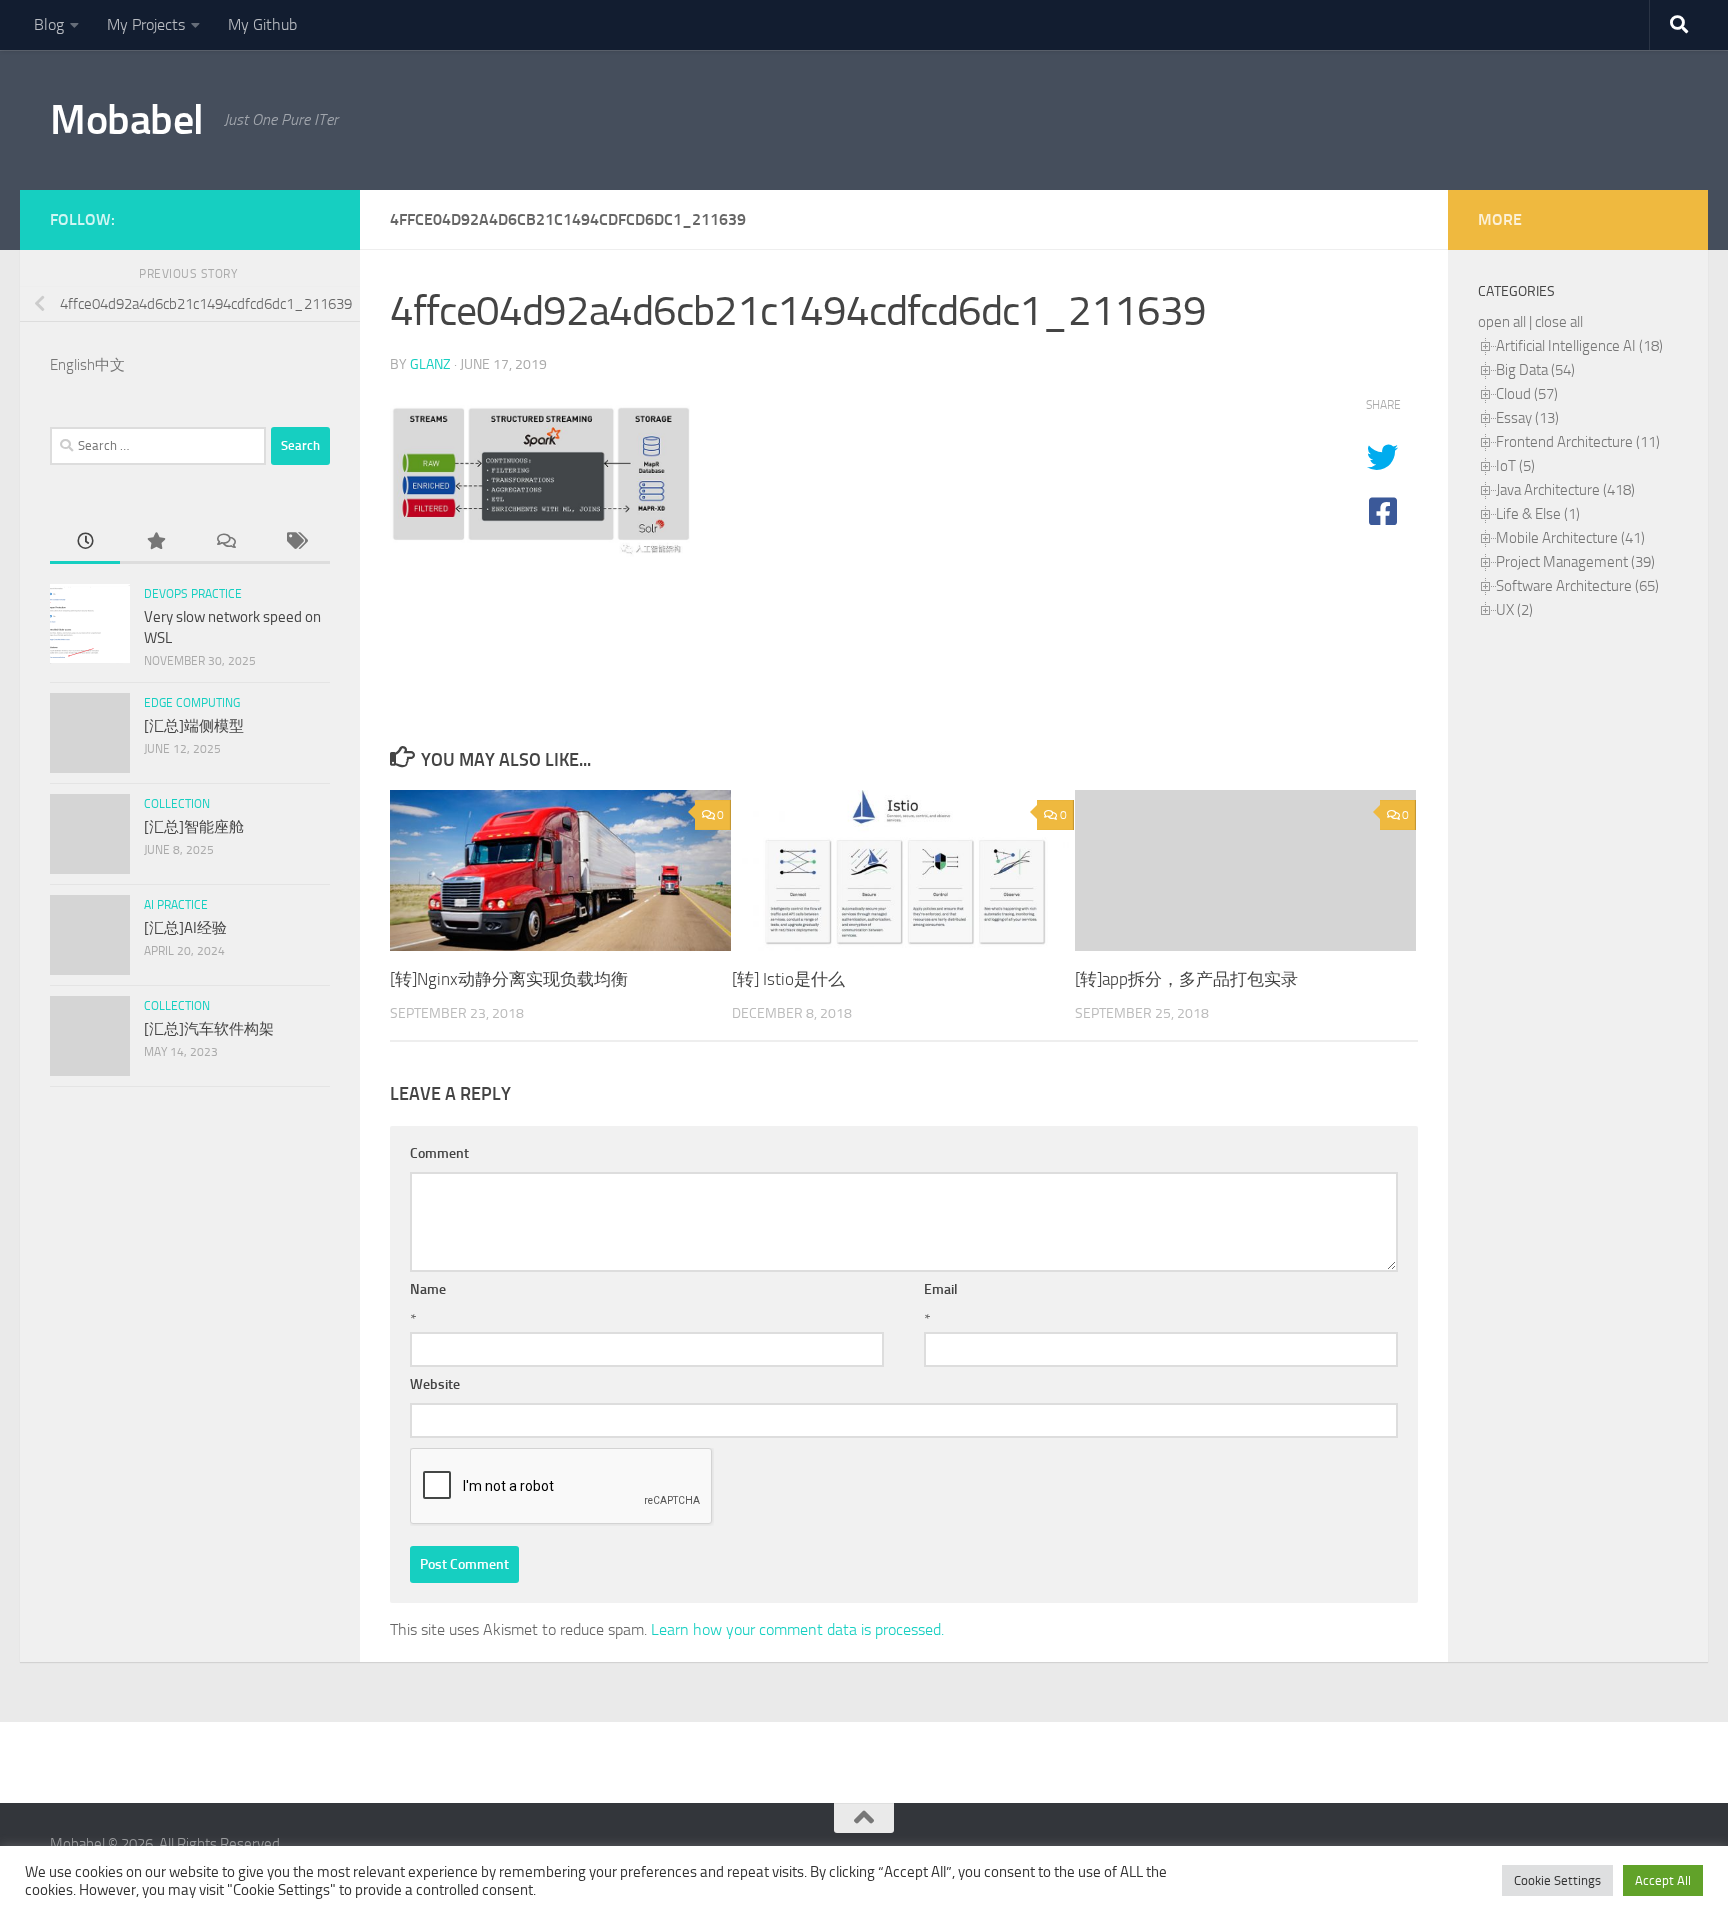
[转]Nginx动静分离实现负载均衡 (509, 979)
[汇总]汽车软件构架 (209, 1029)
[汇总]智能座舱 (194, 827)
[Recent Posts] (85, 542)
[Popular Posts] (155, 542)
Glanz (430, 364)
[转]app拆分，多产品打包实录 (1186, 979)
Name (428, 1289)
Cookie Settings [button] (1557, 1880)
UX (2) (1514, 610)
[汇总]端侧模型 (194, 726)
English (72, 365)
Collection (177, 804)
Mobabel (127, 120)
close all (1559, 322)
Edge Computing (192, 703)
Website (435, 1384)
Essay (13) (1527, 418)
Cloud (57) (1527, 394)
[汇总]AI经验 (185, 928)
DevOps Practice (193, 594)
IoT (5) (1515, 466)
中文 (110, 365)
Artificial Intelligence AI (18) (1579, 346)
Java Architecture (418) (1565, 490)
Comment (439, 1153)
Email (941, 1289)
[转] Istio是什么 (788, 979)
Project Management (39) (1575, 562)
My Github (262, 24)
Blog (49, 24)
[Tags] (295, 542)
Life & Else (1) (1538, 514)
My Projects (146, 24)
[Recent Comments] (225, 542)
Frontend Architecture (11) (1578, 442)
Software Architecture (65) (1577, 586)
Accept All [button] (1663, 1880)
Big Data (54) (1535, 370)
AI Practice (176, 905)
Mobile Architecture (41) (1570, 538)
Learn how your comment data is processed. (797, 1629)
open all (1502, 322)
